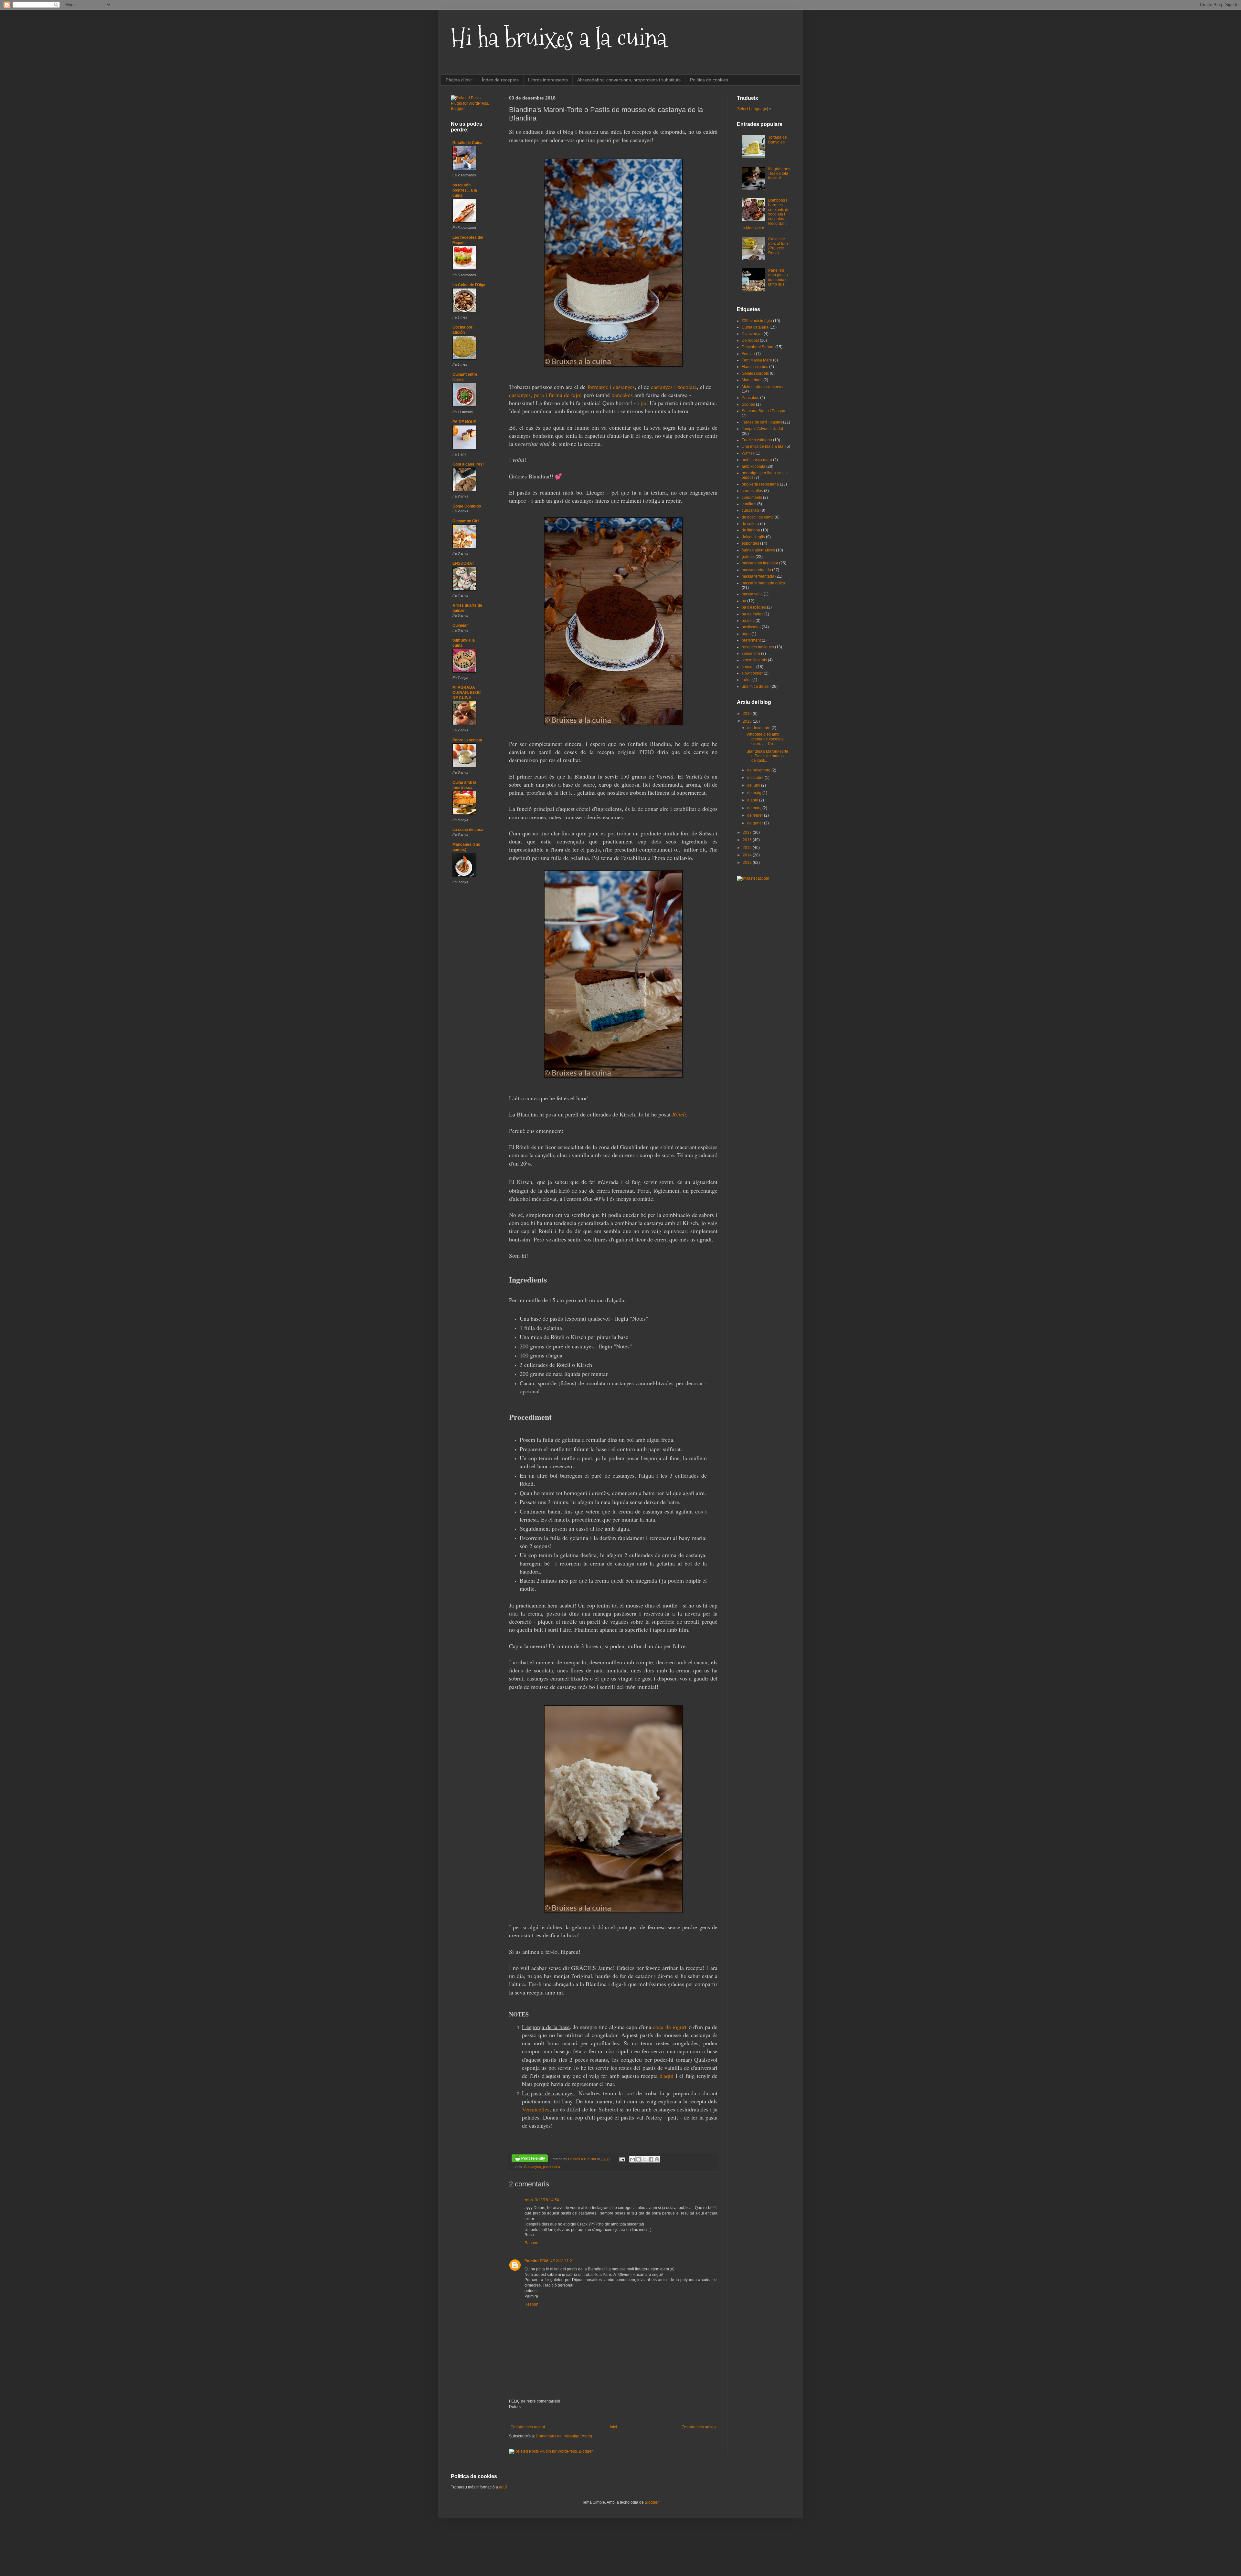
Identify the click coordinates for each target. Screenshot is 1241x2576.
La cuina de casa (468, 830)
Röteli (679, 1114)
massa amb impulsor (760, 563)
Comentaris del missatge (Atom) (564, 2436)
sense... (748, 667)
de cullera (750, 524)
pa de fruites (753, 614)
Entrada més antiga (699, 2427)
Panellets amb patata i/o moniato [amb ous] (778, 277)
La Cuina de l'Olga (469, 285)
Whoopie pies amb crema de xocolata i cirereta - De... (766, 739)
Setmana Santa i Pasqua (764, 411)
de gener (756, 823)
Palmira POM (536, 2261)
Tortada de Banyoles (778, 140)
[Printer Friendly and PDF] (530, 2159)
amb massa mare (757, 460)
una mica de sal (756, 686)
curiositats (751, 510)
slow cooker (752, 673)
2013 (748, 863)
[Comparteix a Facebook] (651, 2159)
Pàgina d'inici (459, 80)
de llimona (751, 530)
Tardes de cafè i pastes (762, 422)
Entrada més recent (528, 2427)
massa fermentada (758, 576)
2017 (748, 832)
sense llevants (754, 660)
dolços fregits (753, 537)
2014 (748, 855)
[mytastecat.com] (753, 878)
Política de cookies (709, 80)
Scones (748, 404)
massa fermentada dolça (763, 583)
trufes (747, 680)
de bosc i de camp (758, 517)
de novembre (759, 770)
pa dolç (748, 621)
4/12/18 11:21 (562, 2261)
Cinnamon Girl (466, 521)
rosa (529, 2200)
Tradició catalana (757, 440)
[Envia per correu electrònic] (632, 2159)
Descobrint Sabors (758, 347)
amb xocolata (753, 466)
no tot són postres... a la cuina (465, 190)
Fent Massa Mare (757, 360)
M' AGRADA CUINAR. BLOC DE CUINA (467, 693)
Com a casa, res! (468, 464)
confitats (749, 504)
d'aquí (667, 2076)
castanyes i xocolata (674, 387)
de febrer (756, 815)
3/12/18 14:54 (547, 2200)
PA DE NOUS (464, 422)
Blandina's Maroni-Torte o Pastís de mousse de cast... (767, 756)
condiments (752, 497)
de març (755, 808)
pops (746, 634)
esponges (750, 543)
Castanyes (532, 2167)
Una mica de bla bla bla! (763, 446)
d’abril (753, 800)
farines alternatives (758, 550)
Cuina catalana (755, 327)
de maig (755, 793)
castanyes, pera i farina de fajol (545, 395)
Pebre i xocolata (467, 740)
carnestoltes (752, 491)
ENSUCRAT (463, 563)
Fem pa (748, 354)
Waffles (748, 453)
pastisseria (552, 2167)
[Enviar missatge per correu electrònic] (621, 2159)
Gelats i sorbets (755, 373)
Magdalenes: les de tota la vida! (779, 174)
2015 (748, 848)
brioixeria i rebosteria (760, 484)
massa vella (752, 594)
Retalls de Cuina (467, 143)
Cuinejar (460, 625)
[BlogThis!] (639, 2159)
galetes (748, 557)
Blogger (652, 2502)
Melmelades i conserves (763, 387)
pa (643, 403)
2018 (748, 721)
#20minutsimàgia (757, 321)
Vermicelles (536, 2109)
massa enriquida (756, 570)
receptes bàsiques (758, 647)
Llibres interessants (548, 80)
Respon (531, 2243)
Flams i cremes (755, 367)
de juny (754, 785)
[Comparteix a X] (645, 2159)
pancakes (622, 395)
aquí (503, 2487)
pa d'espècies (754, 607)
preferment (751, 640)
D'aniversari (752, 334)
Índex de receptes (500, 80)
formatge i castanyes (611, 387)
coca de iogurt (670, 2027)
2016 (748, 840)
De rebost (750, 340)
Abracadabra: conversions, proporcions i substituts (629, 80)
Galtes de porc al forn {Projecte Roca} (778, 246)
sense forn (751, 654)
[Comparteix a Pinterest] (657, 2159)
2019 (748, 714)
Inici (613, 2427)
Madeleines (752, 380)
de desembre (759, 728)
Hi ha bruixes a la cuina (559, 38)
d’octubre (756, 778)
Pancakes (750, 398)
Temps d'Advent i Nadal (762, 429)
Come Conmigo (467, 506)
